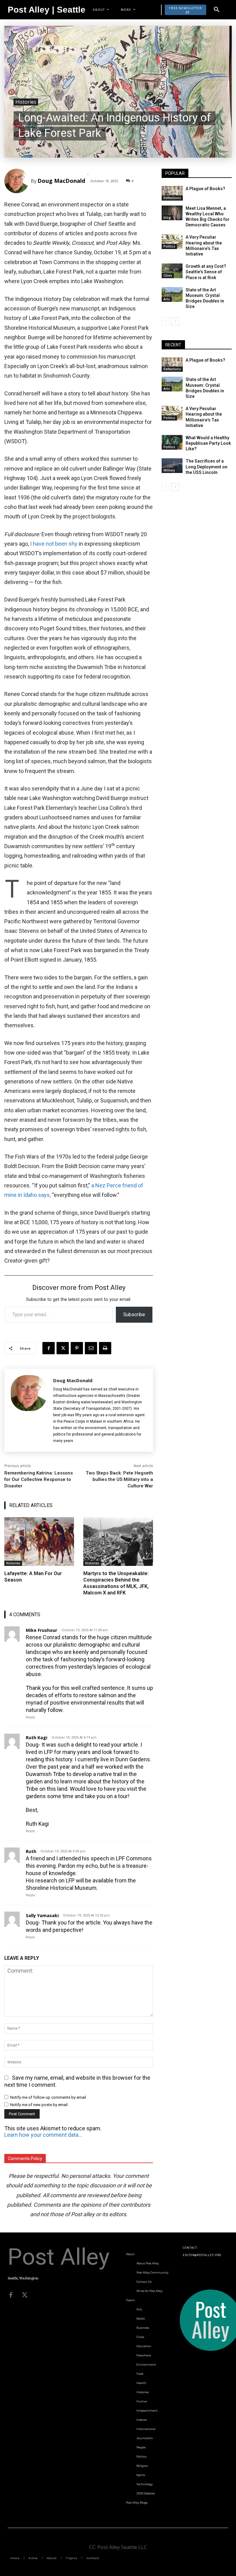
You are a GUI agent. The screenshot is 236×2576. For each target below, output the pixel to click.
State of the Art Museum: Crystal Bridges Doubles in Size (205, 298)
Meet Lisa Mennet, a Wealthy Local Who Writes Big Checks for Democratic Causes (208, 217)
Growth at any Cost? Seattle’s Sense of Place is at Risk (206, 272)
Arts (167, 299)
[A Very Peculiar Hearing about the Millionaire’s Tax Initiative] (172, 242)
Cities (168, 275)
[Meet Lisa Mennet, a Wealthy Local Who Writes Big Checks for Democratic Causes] (172, 213)
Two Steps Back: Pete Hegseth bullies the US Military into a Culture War (119, 1479)
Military (169, 470)
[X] (63, 1348)
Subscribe (134, 1315)
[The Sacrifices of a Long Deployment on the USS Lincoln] (172, 466)
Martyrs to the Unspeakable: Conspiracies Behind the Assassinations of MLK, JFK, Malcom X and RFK (116, 1583)
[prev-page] (165, 321)
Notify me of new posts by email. (39, 2105)
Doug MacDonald (61, 181)
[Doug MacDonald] (18, 181)
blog (167, 217)
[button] (217, 10)
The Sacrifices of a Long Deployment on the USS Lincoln (206, 467)
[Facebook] (49, 1348)
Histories (26, 102)
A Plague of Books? (205, 189)
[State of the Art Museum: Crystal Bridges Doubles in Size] (172, 294)
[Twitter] (25, 2295)
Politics (169, 246)
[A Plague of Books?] (172, 193)
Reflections (172, 198)
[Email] (91, 1348)
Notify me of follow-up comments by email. (49, 2097)
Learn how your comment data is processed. (43, 2135)
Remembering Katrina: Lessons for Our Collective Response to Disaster (39, 1479)
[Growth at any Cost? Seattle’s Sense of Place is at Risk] (172, 271)
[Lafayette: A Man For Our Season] (39, 1542)
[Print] (105, 1348)
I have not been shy (54, 544)
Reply (30, 1717)
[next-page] (175, 321)
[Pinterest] (77, 1348)
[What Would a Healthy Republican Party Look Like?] (172, 442)
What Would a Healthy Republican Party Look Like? (208, 443)
